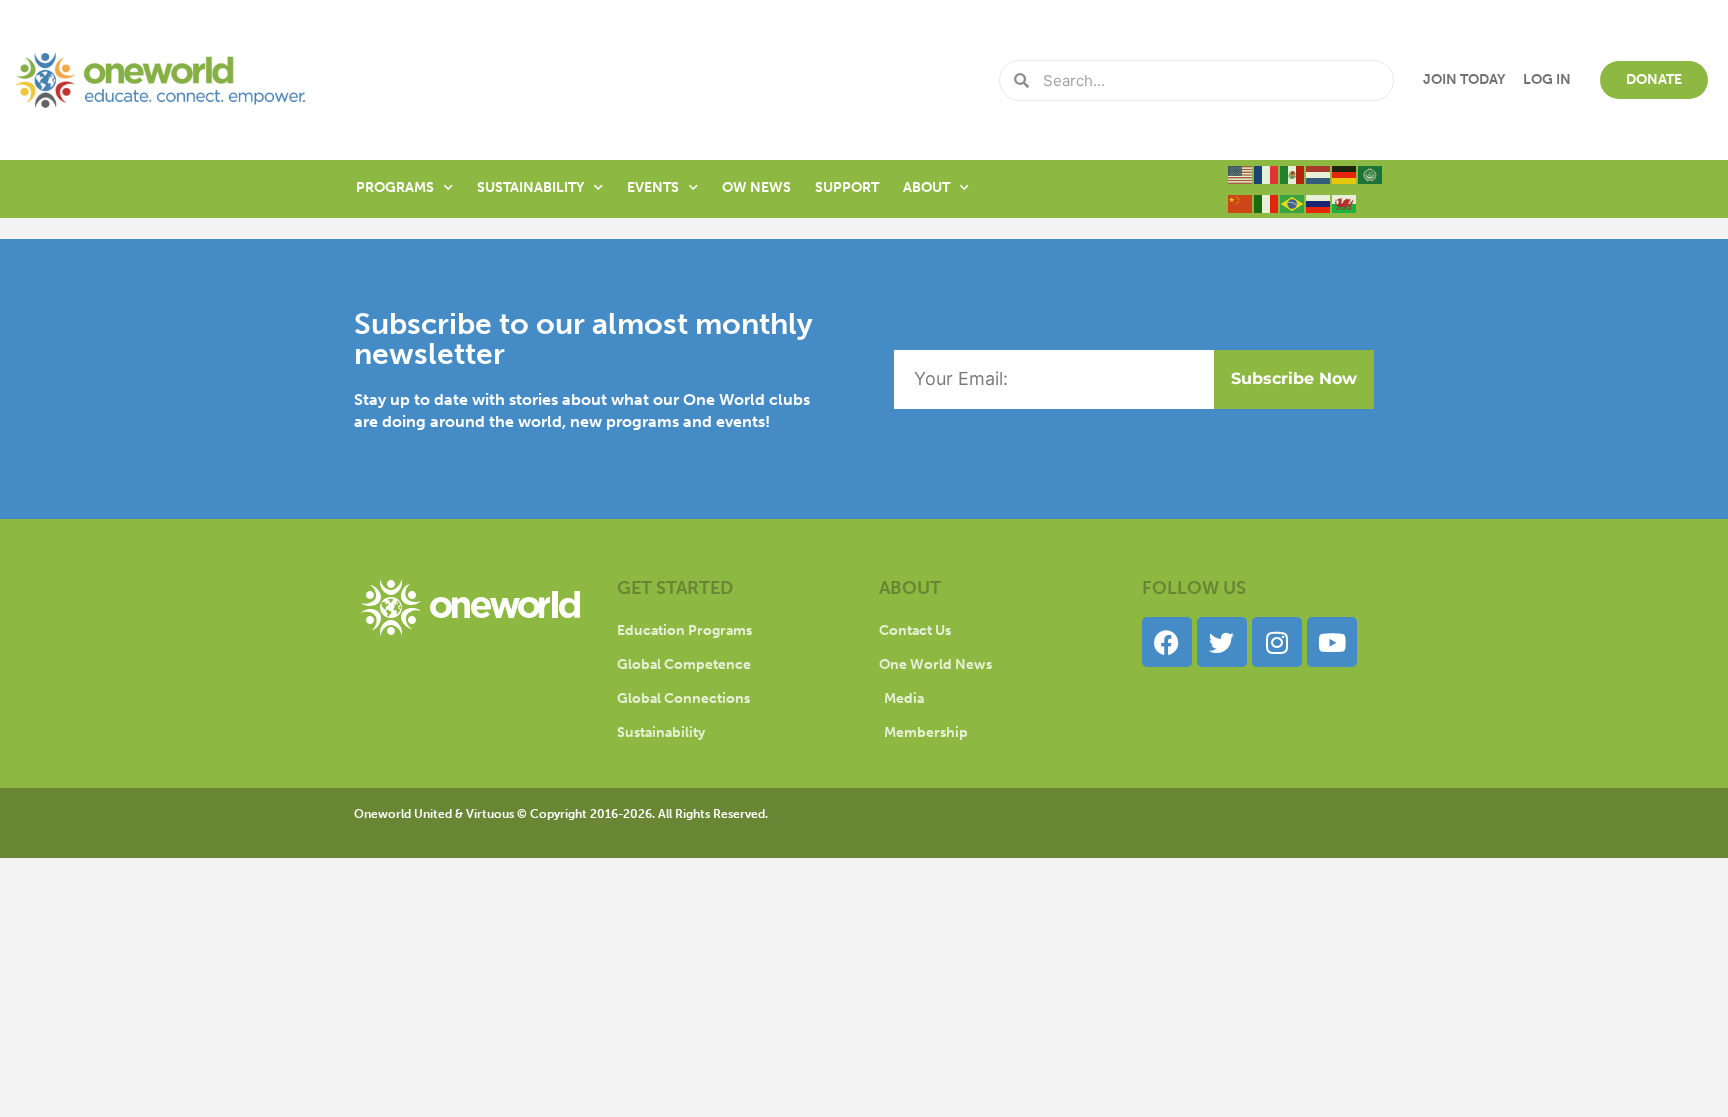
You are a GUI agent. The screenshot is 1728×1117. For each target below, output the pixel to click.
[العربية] (1371, 174)
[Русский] (1319, 203)
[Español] (1293, 174)
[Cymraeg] (1345, 203)
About (926, 187)
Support (847, 187)
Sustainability (530, 187)
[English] (1241, 174)
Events (653, 187)
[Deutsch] (1345, 174)
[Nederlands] (1319, 174)
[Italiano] (1267, 203)
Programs (395, 187)
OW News (756, 187)
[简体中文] (1241, 203)
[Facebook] (1167, 642)
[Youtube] (1332, 642)
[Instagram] (1277, 642)
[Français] (1267, 174)
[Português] (1293, 203)
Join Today (1464, 79)
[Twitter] (1222, 642)
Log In (1547, 79)
